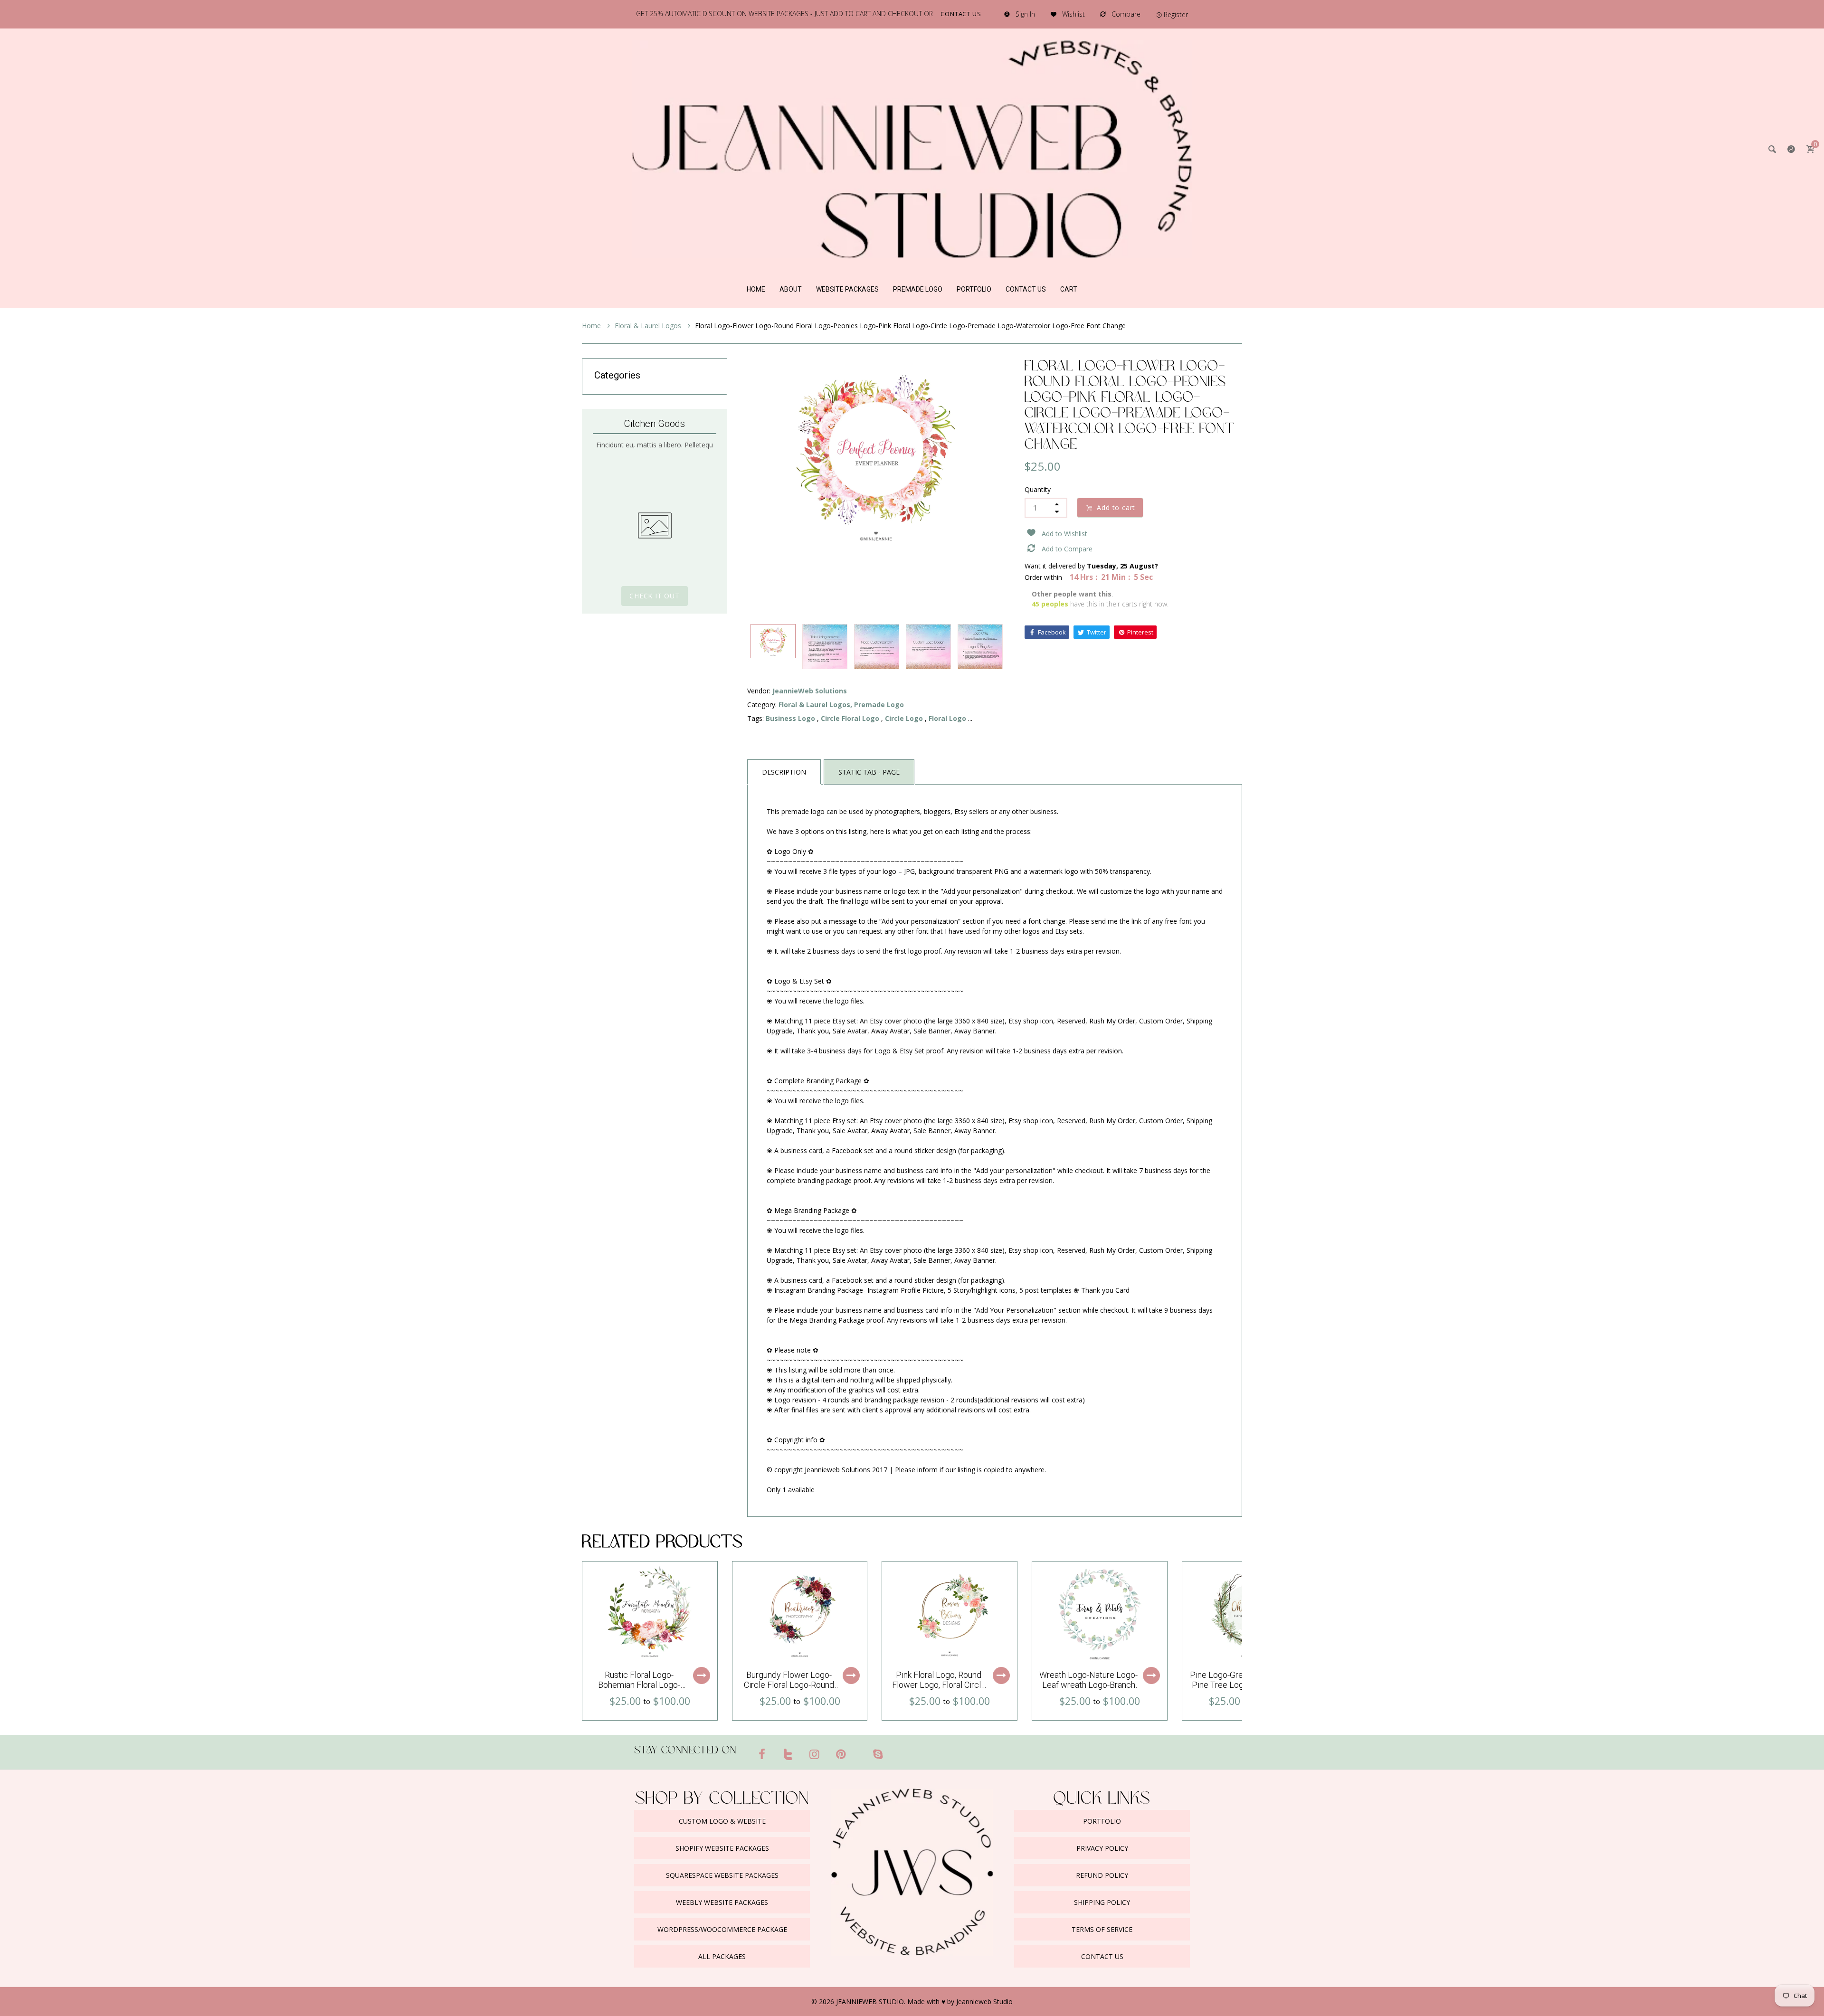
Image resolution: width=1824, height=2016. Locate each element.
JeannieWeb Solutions (810, 691)
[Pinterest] (841, 1754)
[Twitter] (788, 1754)
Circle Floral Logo (850, 718)
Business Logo (790, 718)
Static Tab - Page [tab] (869, 772)
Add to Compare (1067, 549)
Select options (702, 1675)
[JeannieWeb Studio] (912, 148)
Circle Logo (904, 718)
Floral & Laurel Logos (649, 326)
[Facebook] (762, 1754)
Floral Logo (947, 718)
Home (592, 326)
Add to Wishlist (1064, 534)
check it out (655, 596)
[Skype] (878, 1754)
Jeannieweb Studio (984, 2002)
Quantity (1038, 489)
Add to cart (1116, 507)
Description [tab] (784, 772)
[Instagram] (815, 1754)
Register (1176, 14)
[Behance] (896, 1750)
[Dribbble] (859, 1750)
